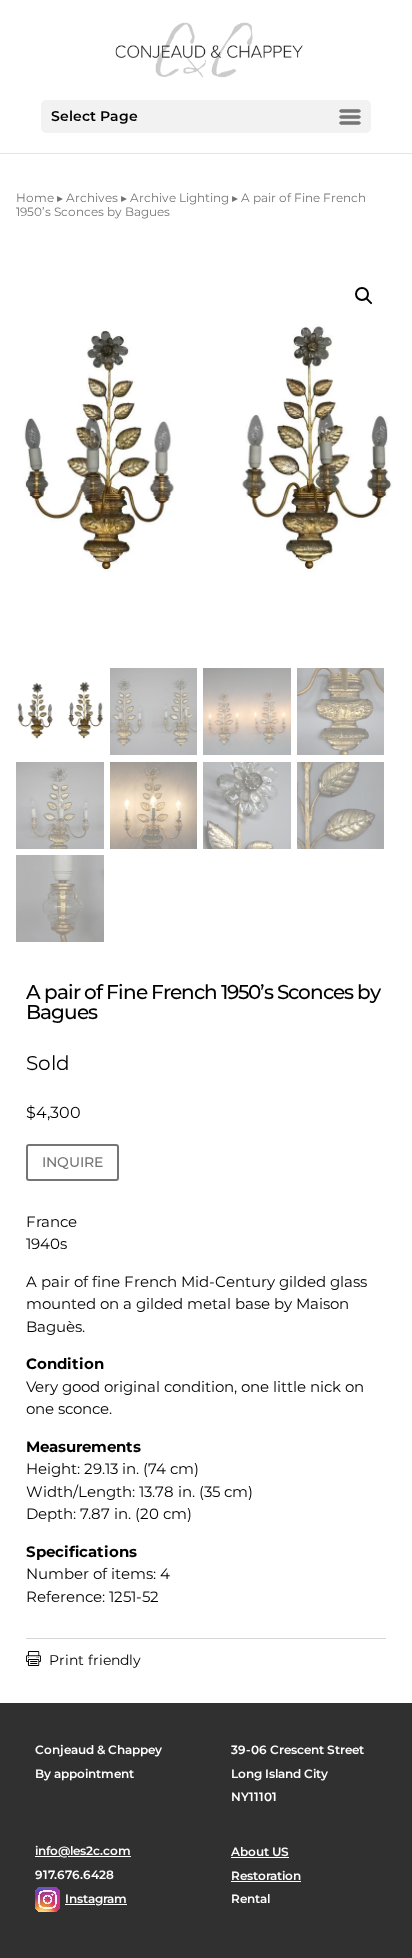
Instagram (96, 1898)
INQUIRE (72, 1162)
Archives (92, 197)
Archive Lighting (179, 197)
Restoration (266, 1875)
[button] (364, 296)
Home (35, 197)
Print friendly (83, 1660)
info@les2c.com (83, 1850)
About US (260, 1851)
